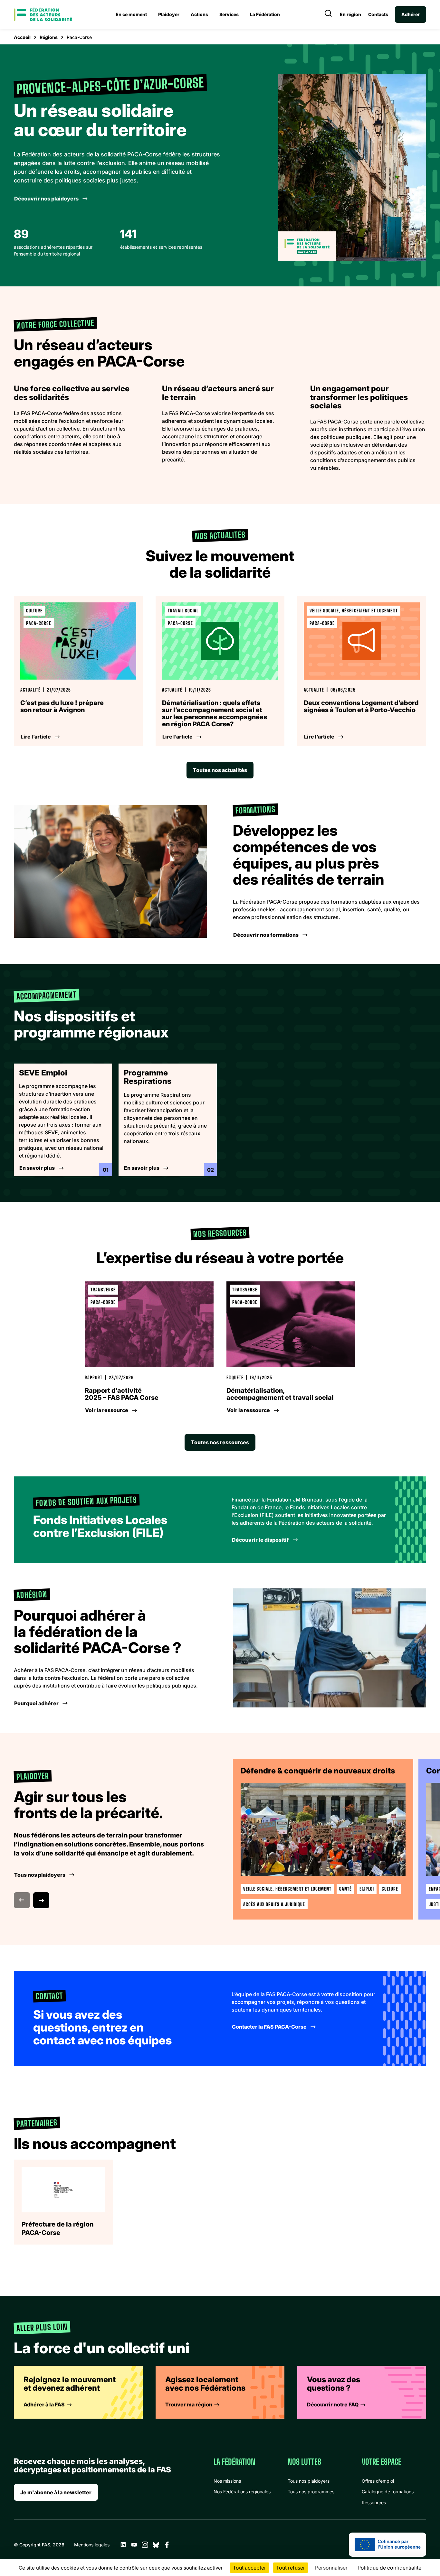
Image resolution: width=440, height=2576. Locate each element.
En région (350, 14)
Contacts (378, 14)
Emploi (367, 1889)
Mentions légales (92, 2545)
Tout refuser (291, 2568)
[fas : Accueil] (43, 14)
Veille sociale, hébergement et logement (287, 1889)
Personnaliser (331, 2568)
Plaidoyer (169, 14)
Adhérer (411, 14)
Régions (49, 37)
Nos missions (227, 2481)
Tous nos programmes (311, 2492)
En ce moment (131, 14)
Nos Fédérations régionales (242, 2492)
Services (229, 14)
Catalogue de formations (388, 2492)
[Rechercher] (328, 14)
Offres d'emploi (378, 2481)
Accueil (22, 37)
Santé (345, 1889)
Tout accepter (249, 2568)
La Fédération (265, 14)
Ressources (374, 2502)
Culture (390, 1889)
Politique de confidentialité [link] (389, 2568)
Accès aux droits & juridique (274, 1904)
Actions (199, 14)
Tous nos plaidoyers (309, 2481)
